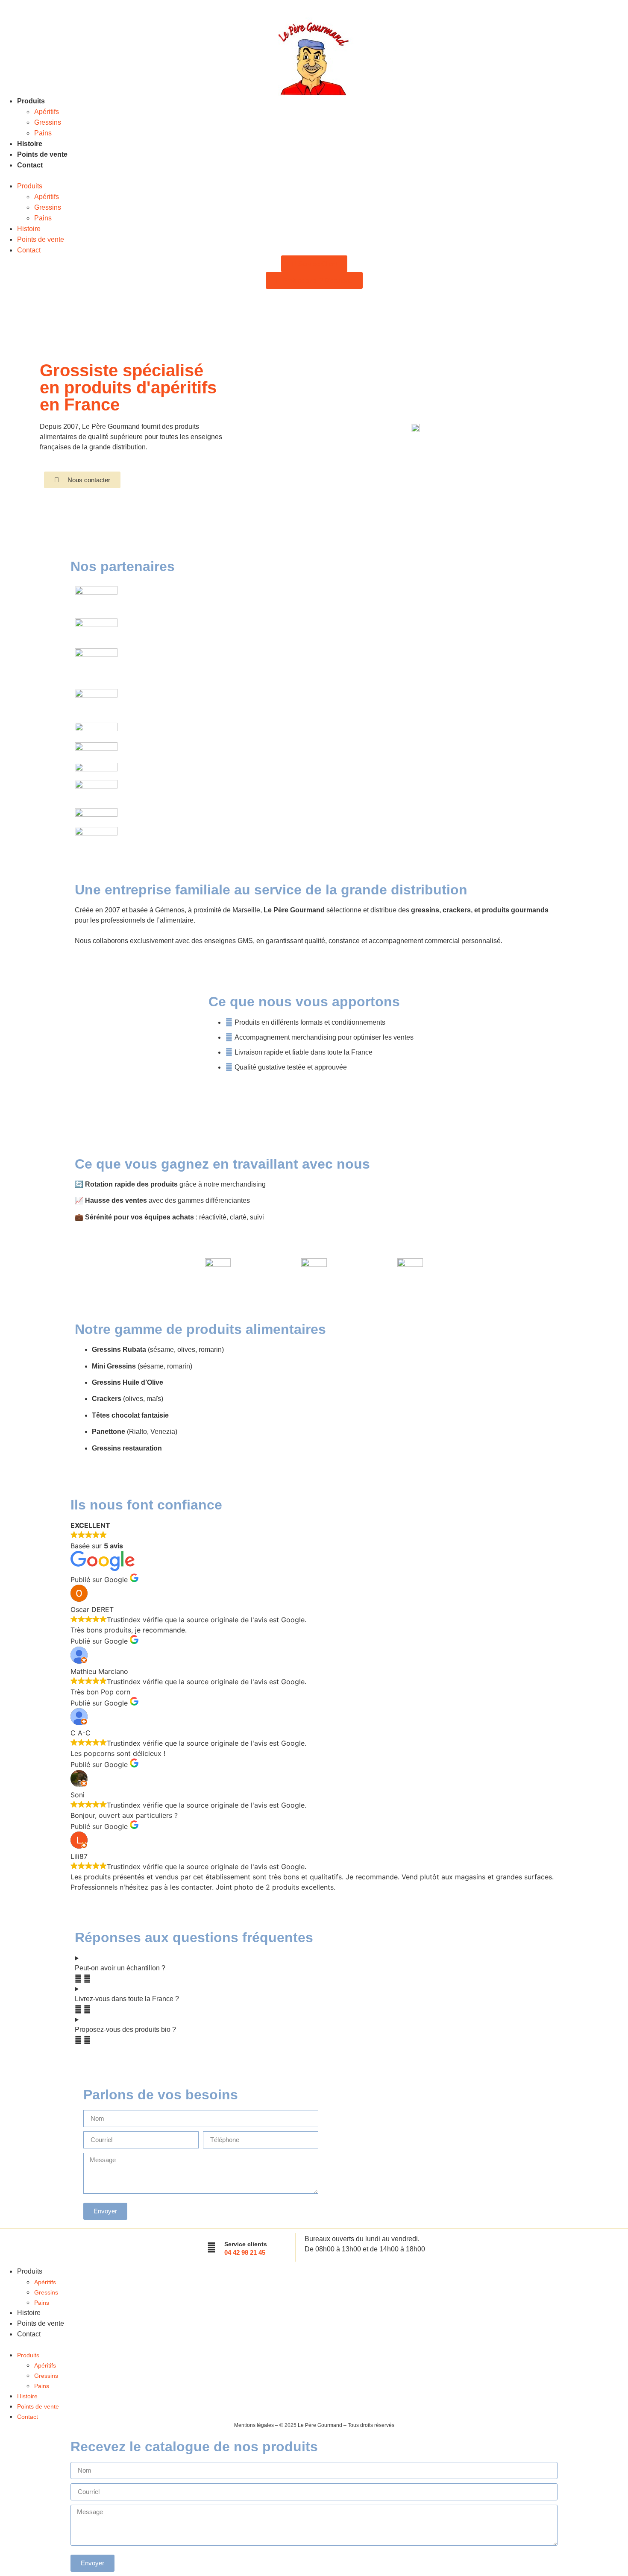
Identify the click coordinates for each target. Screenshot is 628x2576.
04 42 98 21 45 (245, 2252)
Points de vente (42, 154)
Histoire (30, 144)
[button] (314, 176)
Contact (30, 165)
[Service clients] (211, 2248)
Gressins (48, 122)
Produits (31, 101)
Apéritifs (47, 112)
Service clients (246, 2244)
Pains (43, 133)
